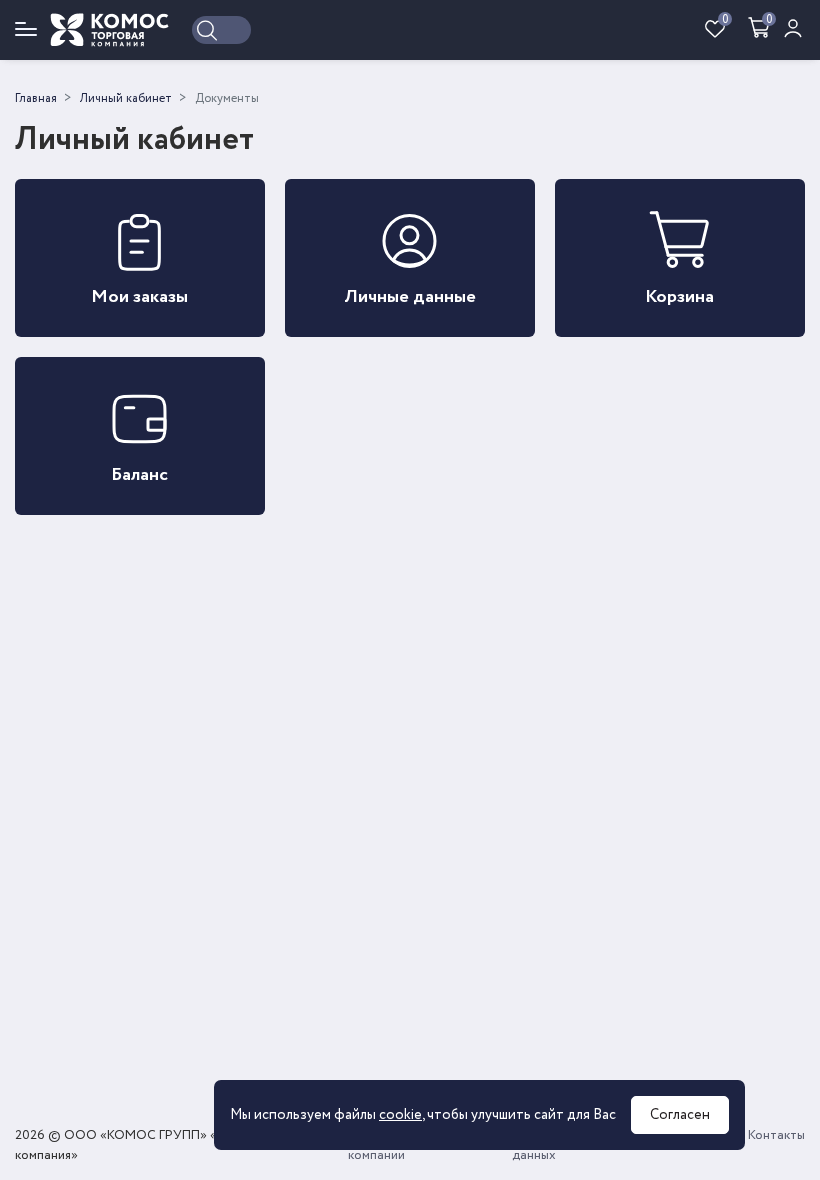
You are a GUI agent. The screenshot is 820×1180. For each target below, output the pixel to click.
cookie (400, 1115)
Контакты (776, 1135)
